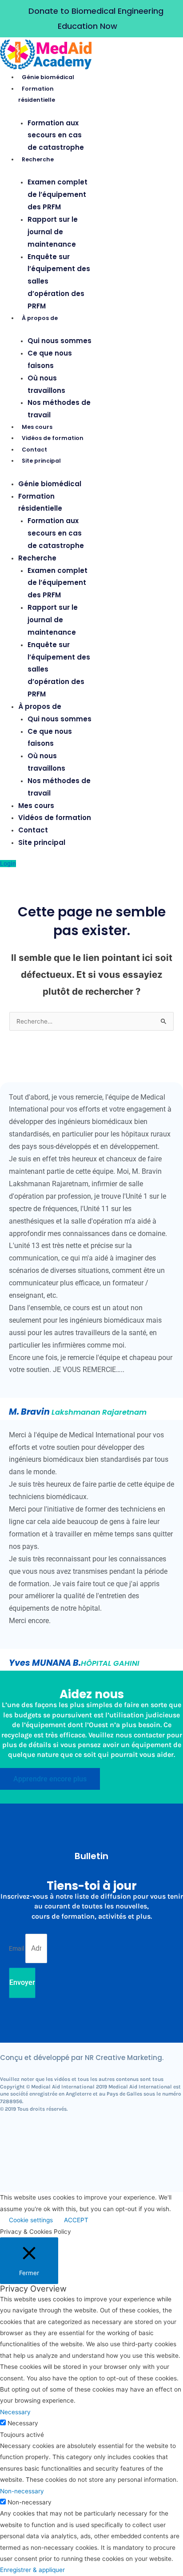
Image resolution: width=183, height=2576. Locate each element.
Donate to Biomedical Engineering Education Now (96, 18)
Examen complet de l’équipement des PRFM (58, 194)
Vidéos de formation (53, 438)
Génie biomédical (48, 77)
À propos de (40, 318)
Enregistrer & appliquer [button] (32, 2570)
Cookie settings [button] (31, 2220)
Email (17, 1948)
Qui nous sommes (60, 341)
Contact (34, 450)
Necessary (23, 2423)
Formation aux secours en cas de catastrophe (56, 135)
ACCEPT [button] (76, 2220)
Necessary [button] (15, 2412)
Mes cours (37, 427)
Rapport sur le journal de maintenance (53, 232)
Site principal (41, 461)
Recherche (38, 159)
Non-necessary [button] (22, 2491)
